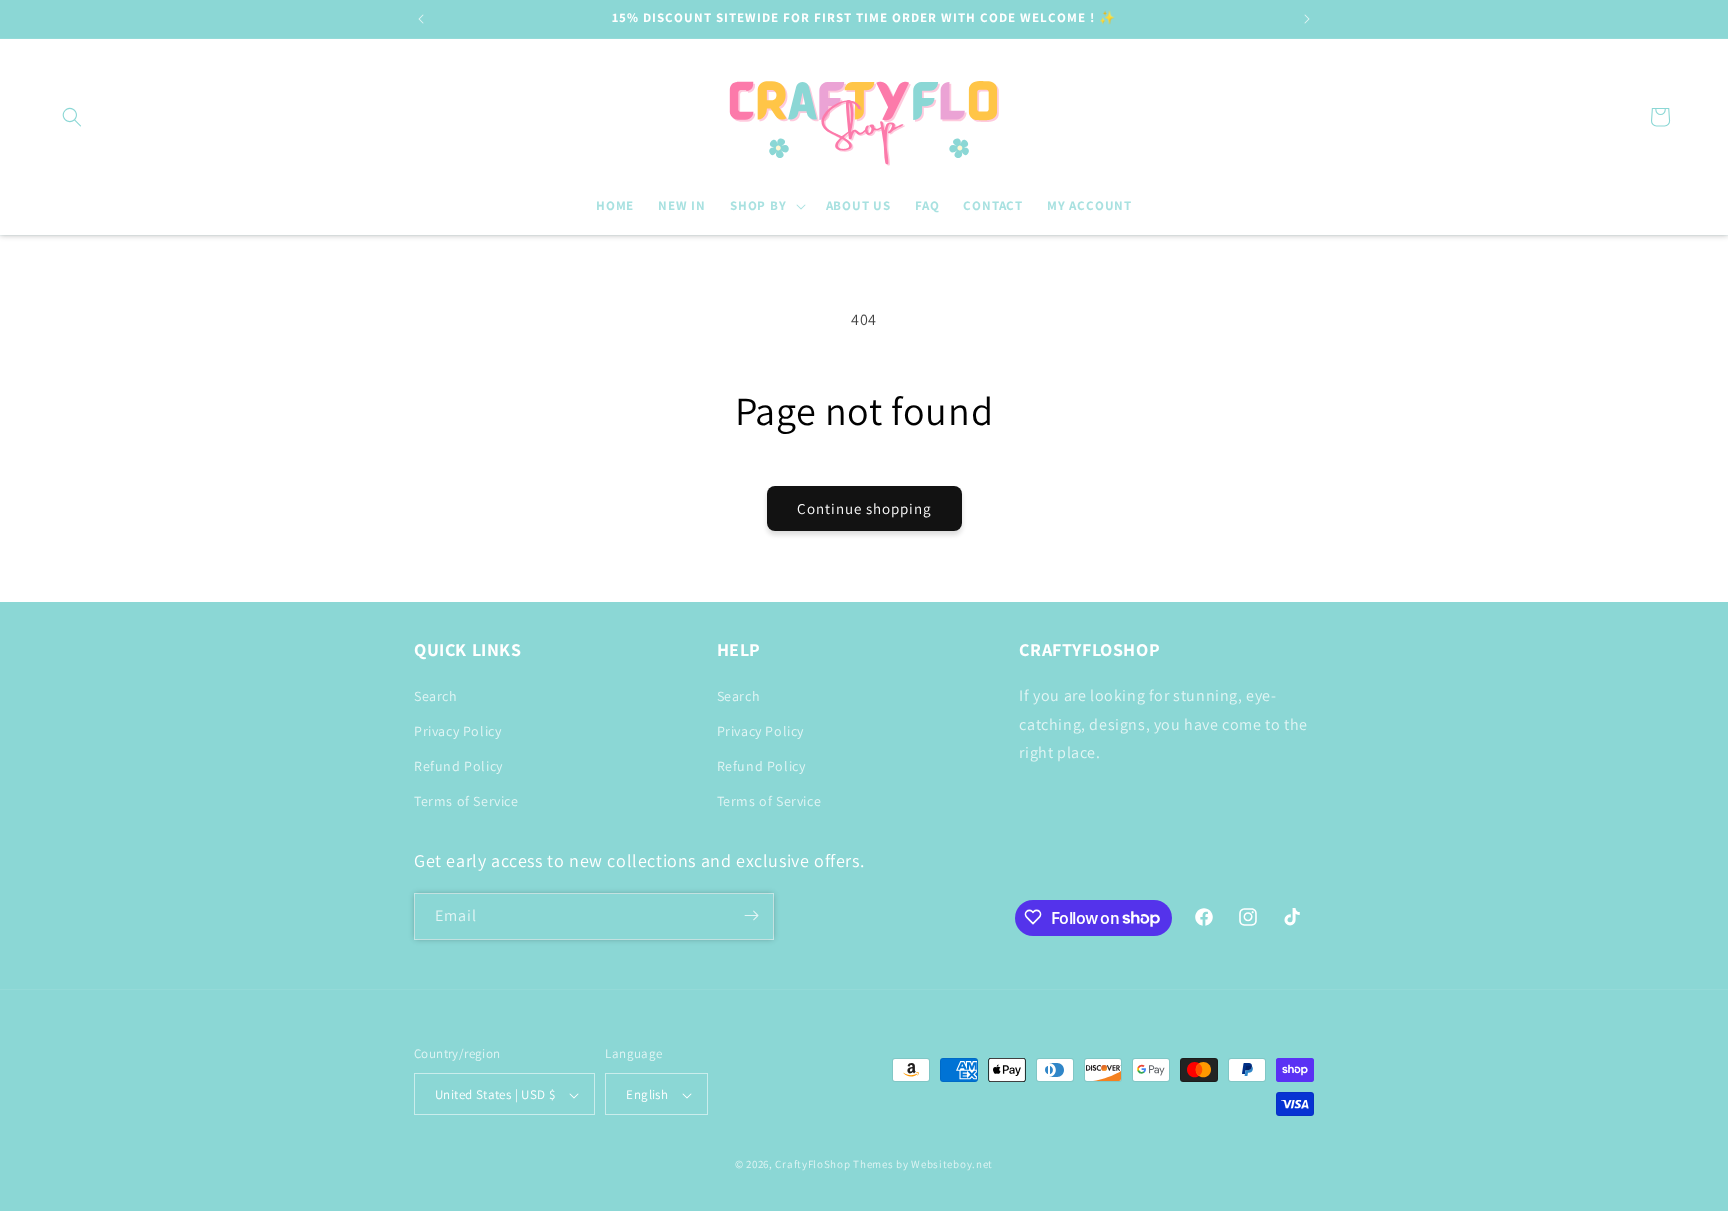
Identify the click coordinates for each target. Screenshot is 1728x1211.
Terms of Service (466, 801)
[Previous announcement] (421, 19)
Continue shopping (864, 508)
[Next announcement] (1307, 19)
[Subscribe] (751, 915)
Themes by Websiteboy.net (923, 1165)
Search (436, 695)
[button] (72, 117)
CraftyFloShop (812, 1165)
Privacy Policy (457, 730)
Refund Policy (458, 765)
